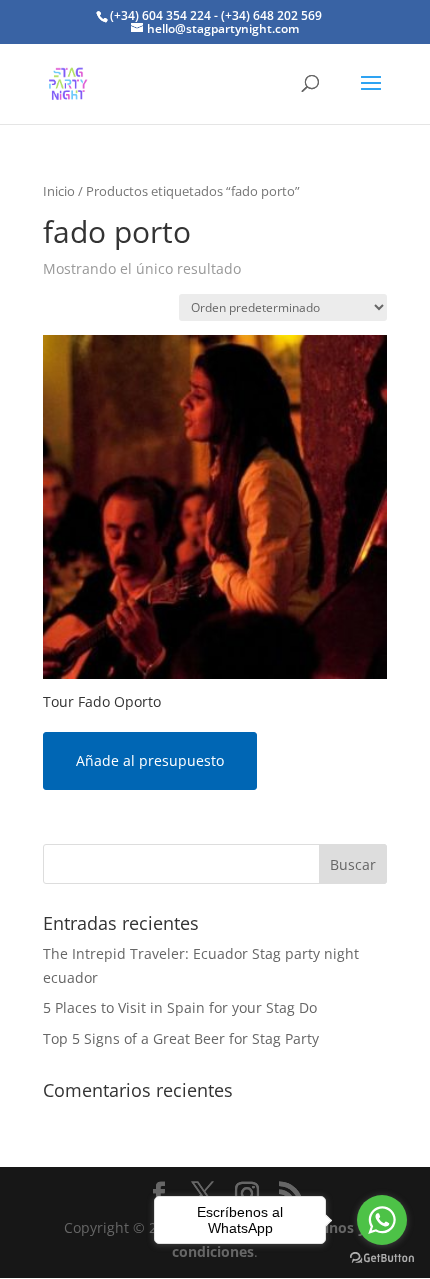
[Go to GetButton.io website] (382, 1258)
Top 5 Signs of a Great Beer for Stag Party (181, 1038)
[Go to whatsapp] (382, 1220)
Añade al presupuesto (150, 760)
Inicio (59, 191)
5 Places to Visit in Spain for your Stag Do (180, 1007)
